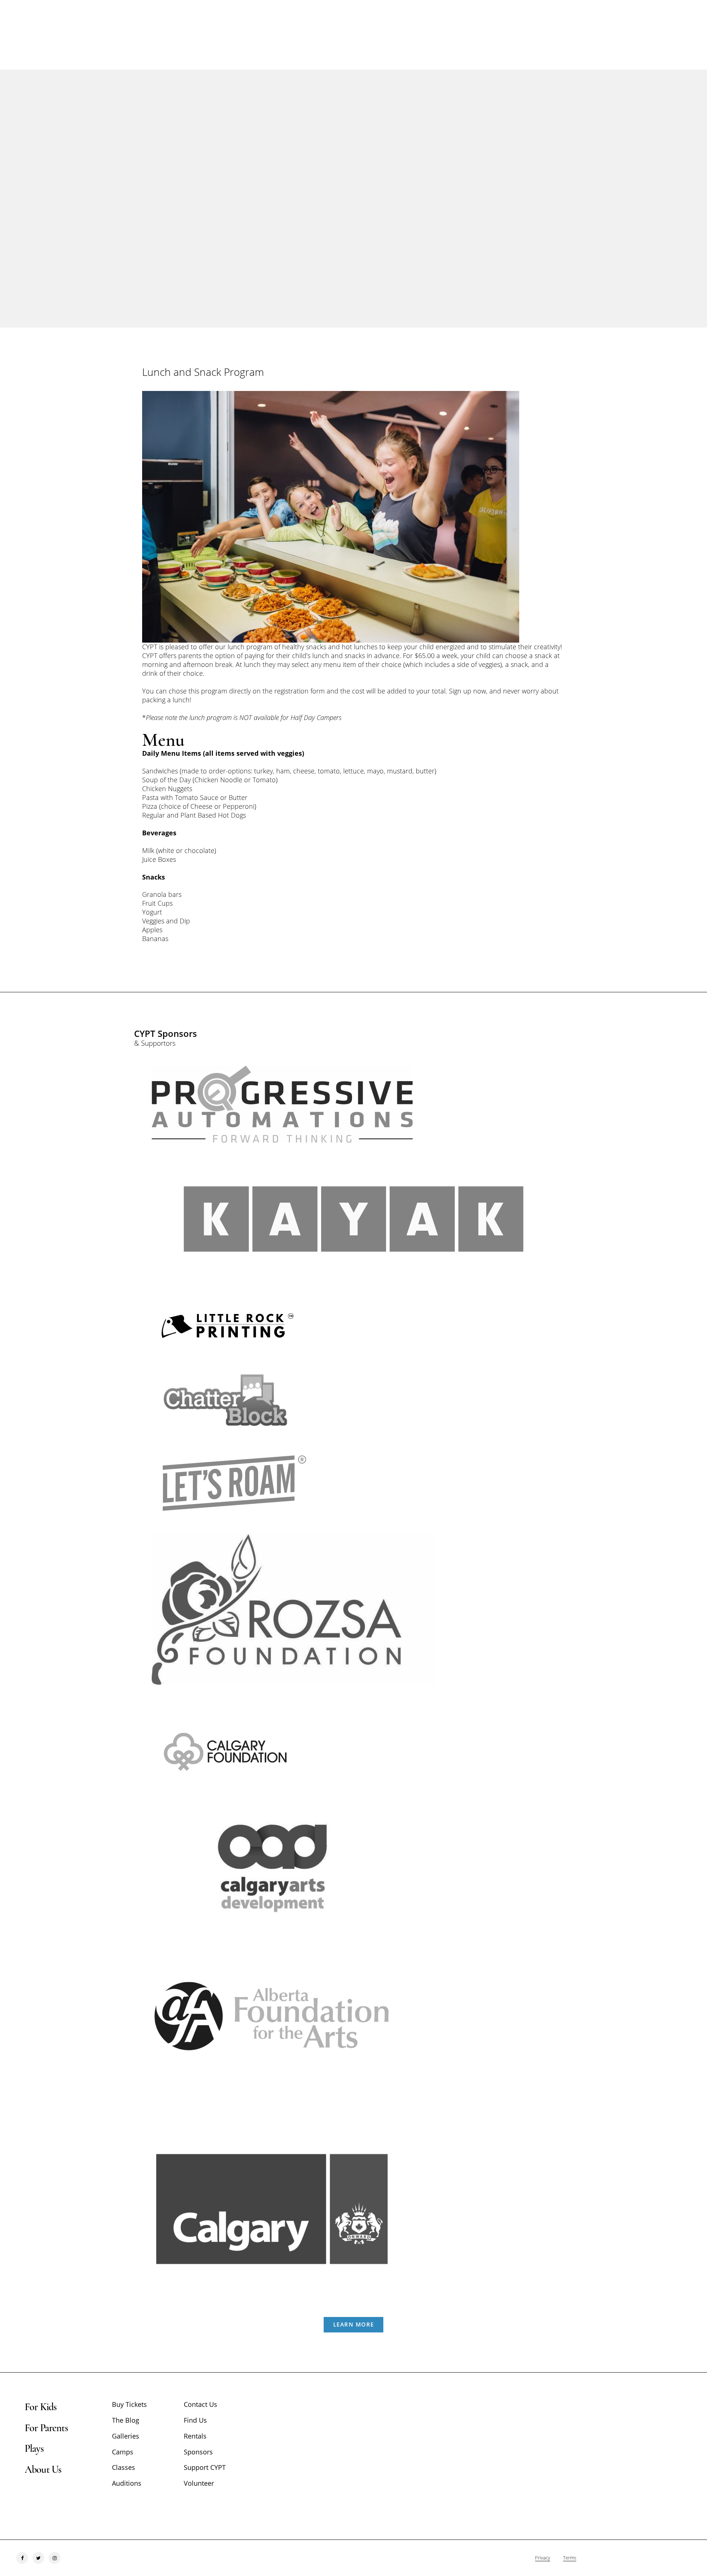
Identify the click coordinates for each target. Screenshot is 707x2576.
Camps (123, 2452)
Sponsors (198, 2452)
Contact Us (201, 2404)
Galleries (126, 2436)
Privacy (543, 2558)
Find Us (195, 2420)
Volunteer (199, 2483)
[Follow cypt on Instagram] (54, 2558)
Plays (34, 2449)
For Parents (46, 2428)
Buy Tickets (129, 2404)
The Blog (126, 2420)
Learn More (354, 2324)
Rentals (195, 2436)
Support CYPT (205, 2467)
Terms (570, 2558)
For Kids (41, 2407)
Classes (124, 2467)
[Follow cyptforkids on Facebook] (22, 2558)
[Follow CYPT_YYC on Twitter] (38, 2558)
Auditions (127, 2483)
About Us (43, 2470)
